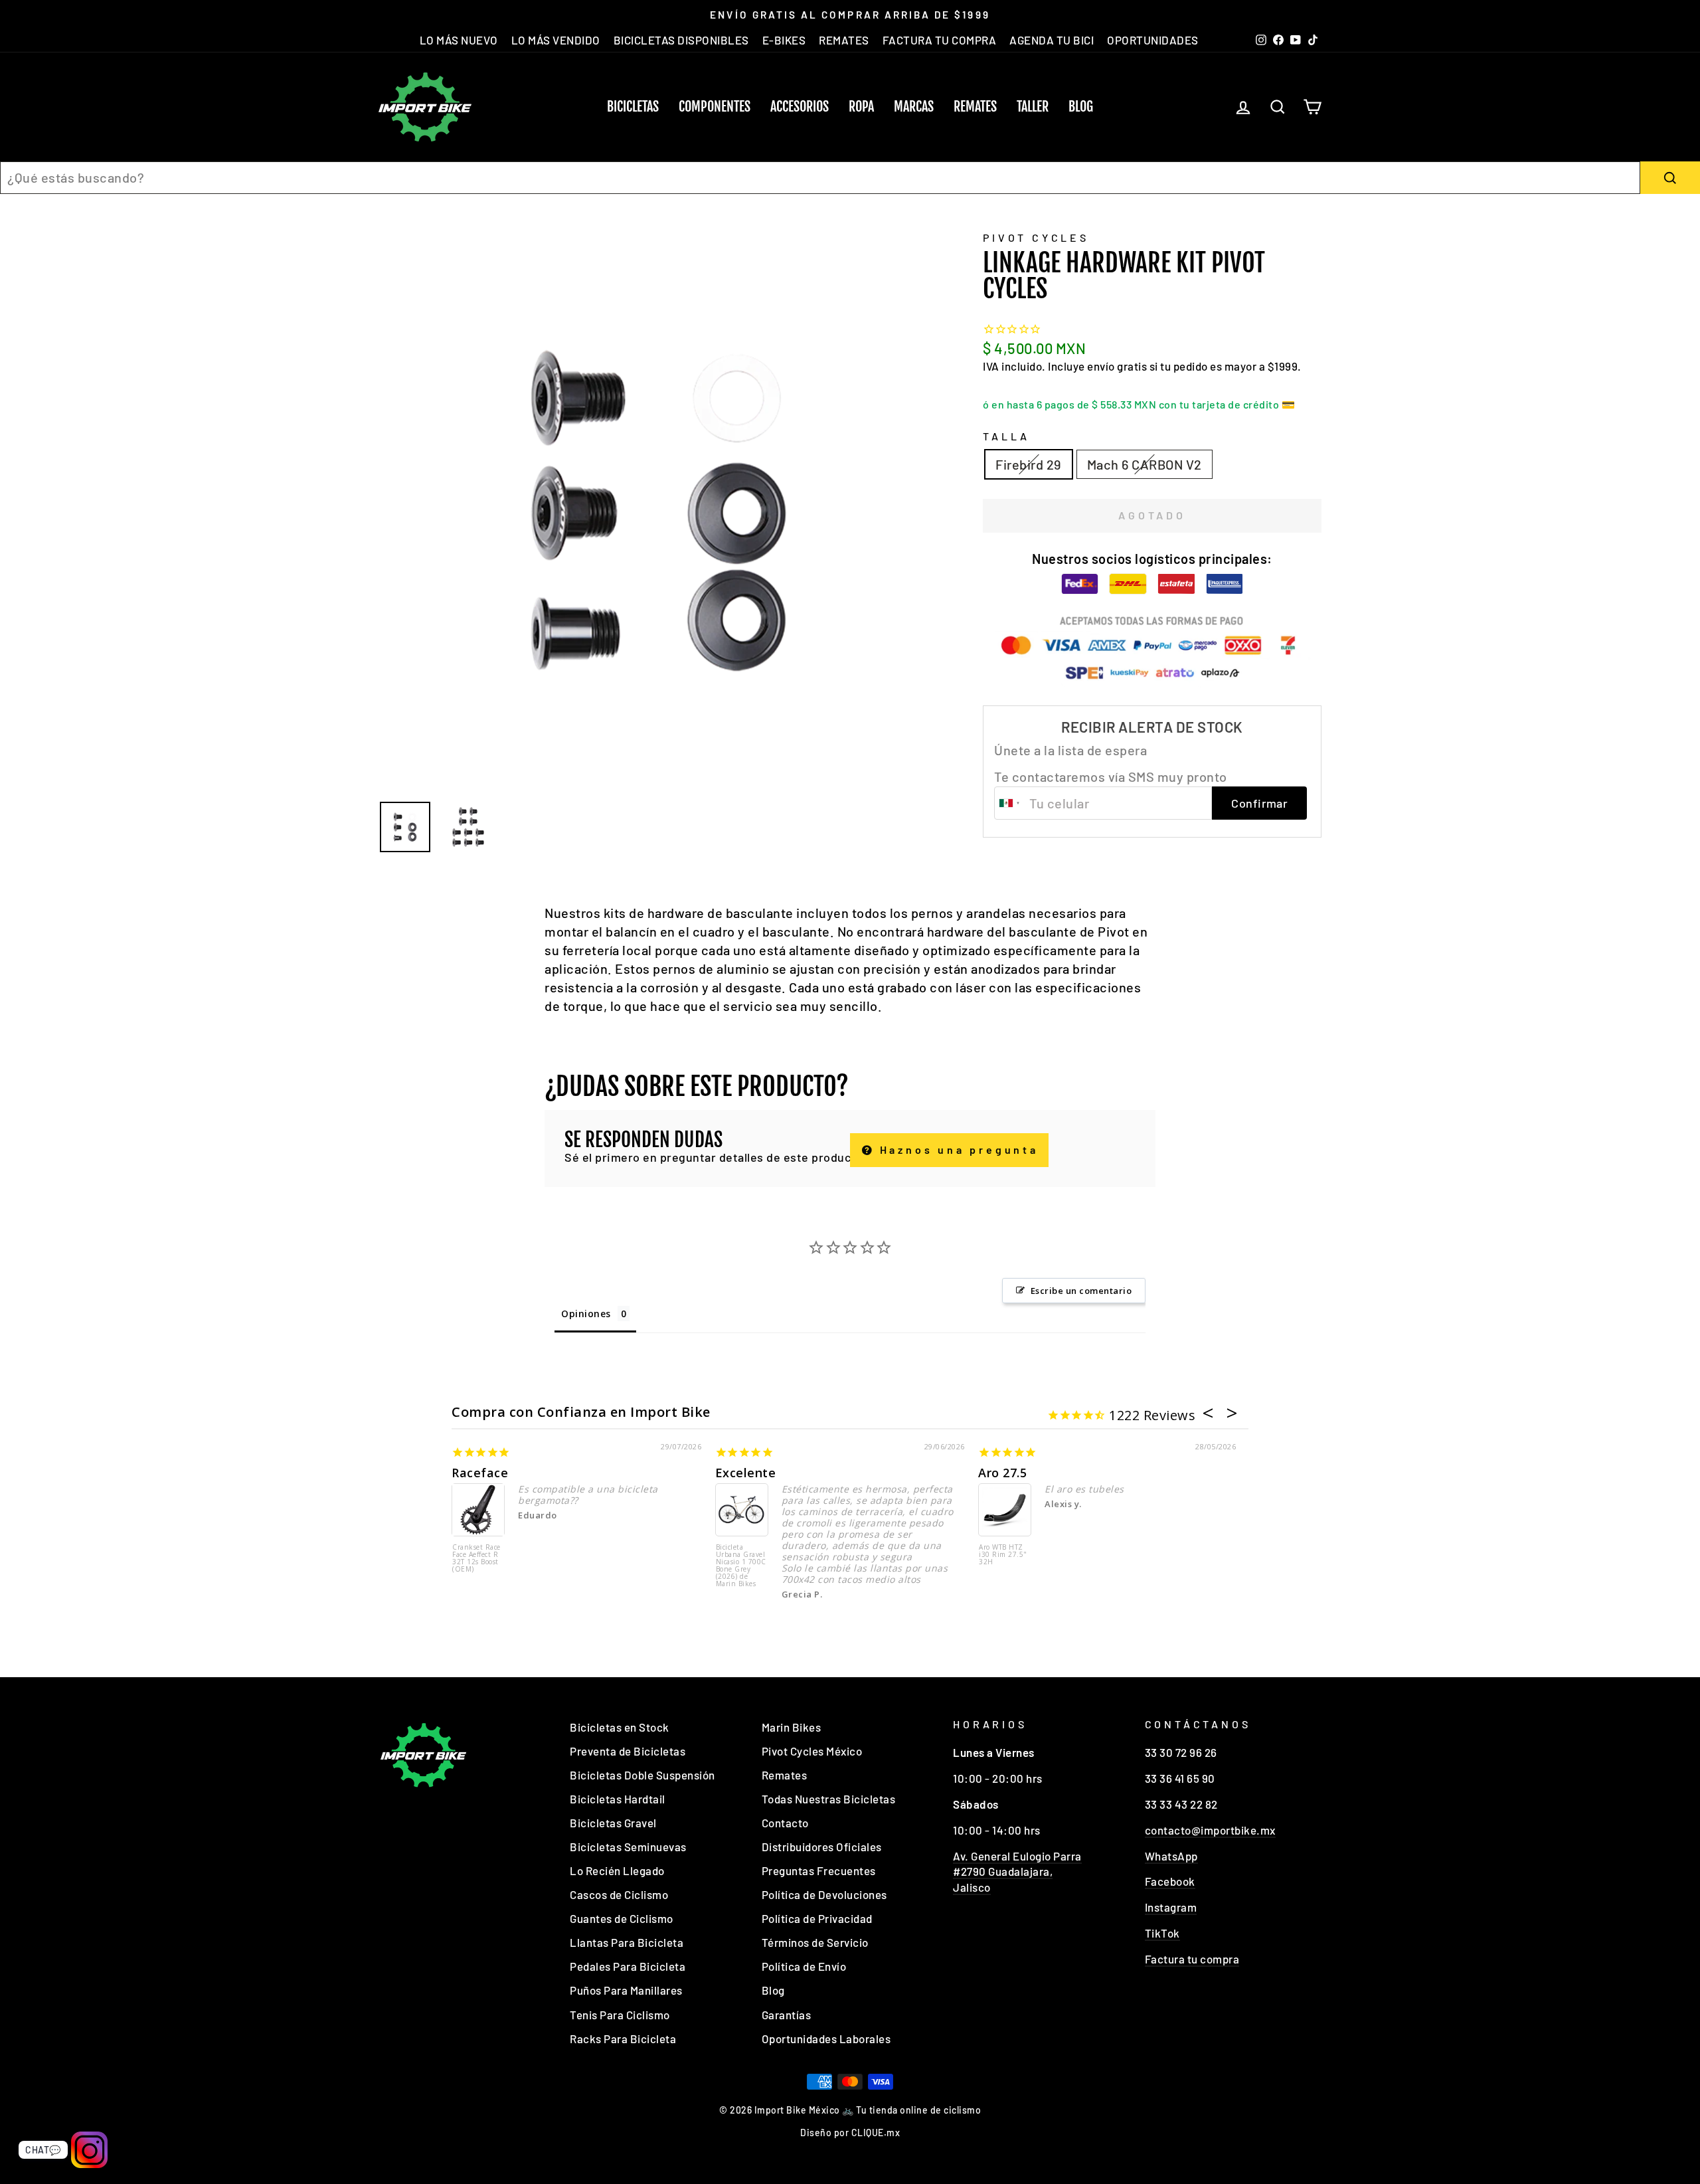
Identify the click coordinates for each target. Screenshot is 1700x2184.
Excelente (746, 1473)
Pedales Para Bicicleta (628, 1966)
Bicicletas (633, 107)
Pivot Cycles (1036, 237)
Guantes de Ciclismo (622, 1918)
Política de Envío (804, 1966)
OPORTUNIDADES (1153, 40)
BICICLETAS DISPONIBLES (681, 40)
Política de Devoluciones (824, 1894)
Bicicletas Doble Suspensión (642, 1775)
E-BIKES (784, 40)
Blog (1081, 107)
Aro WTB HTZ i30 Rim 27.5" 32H (1003, 1555)
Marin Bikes (792, 1727)
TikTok (1162, 1933)
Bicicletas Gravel (613, 1823)
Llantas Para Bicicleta (627, 1942)
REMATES (844, 40)
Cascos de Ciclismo (619, 1894)
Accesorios (800, 107)
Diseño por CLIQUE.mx (850, 2133)
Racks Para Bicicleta (623, 2039)
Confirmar (1259, 803)
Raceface (480, 1473)
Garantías (787, 2015)
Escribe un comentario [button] (1081, 1291)
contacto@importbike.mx (1210, 1830)
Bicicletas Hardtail (618, 1799)
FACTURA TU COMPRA (940, 40)
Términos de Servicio (815, 1942)
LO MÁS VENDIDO (556, 40)
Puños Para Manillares (626, 1990)
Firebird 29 (1029, 464)
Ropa (861, 107)
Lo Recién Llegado (617, 1870)
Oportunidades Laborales (826, 2039)
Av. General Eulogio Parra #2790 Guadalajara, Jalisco (1017, 1872)
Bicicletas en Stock (620, 1727)
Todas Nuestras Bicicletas (829, 1799)
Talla (1006, 436)
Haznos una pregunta (957, 1149)
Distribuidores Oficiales (822, 1847)
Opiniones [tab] (586, 1314)
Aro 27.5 (1002, 1473)
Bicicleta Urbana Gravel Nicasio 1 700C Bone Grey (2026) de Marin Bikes (741, 1566)
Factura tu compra (1192, 1959)
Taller (1033, 107)
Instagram (1171, 1907)
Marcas (914, 107)
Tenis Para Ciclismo (620, 2015)
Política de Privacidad (817, 1918)
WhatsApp (1171, 1856)
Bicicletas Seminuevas (628, 1847)
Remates (975, 107)
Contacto (785, 1823)
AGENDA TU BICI (1052, 40)
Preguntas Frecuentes (819, 1870)
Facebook (1170, 1881)
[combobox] (820, 178)
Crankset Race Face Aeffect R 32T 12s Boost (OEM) (476, 1559)
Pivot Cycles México (812, 1751)
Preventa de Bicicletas (628, 1751)
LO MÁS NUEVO (459, 40)
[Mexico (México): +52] (1010, 803)
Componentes (715, 107)
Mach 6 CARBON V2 (1145, 464)
